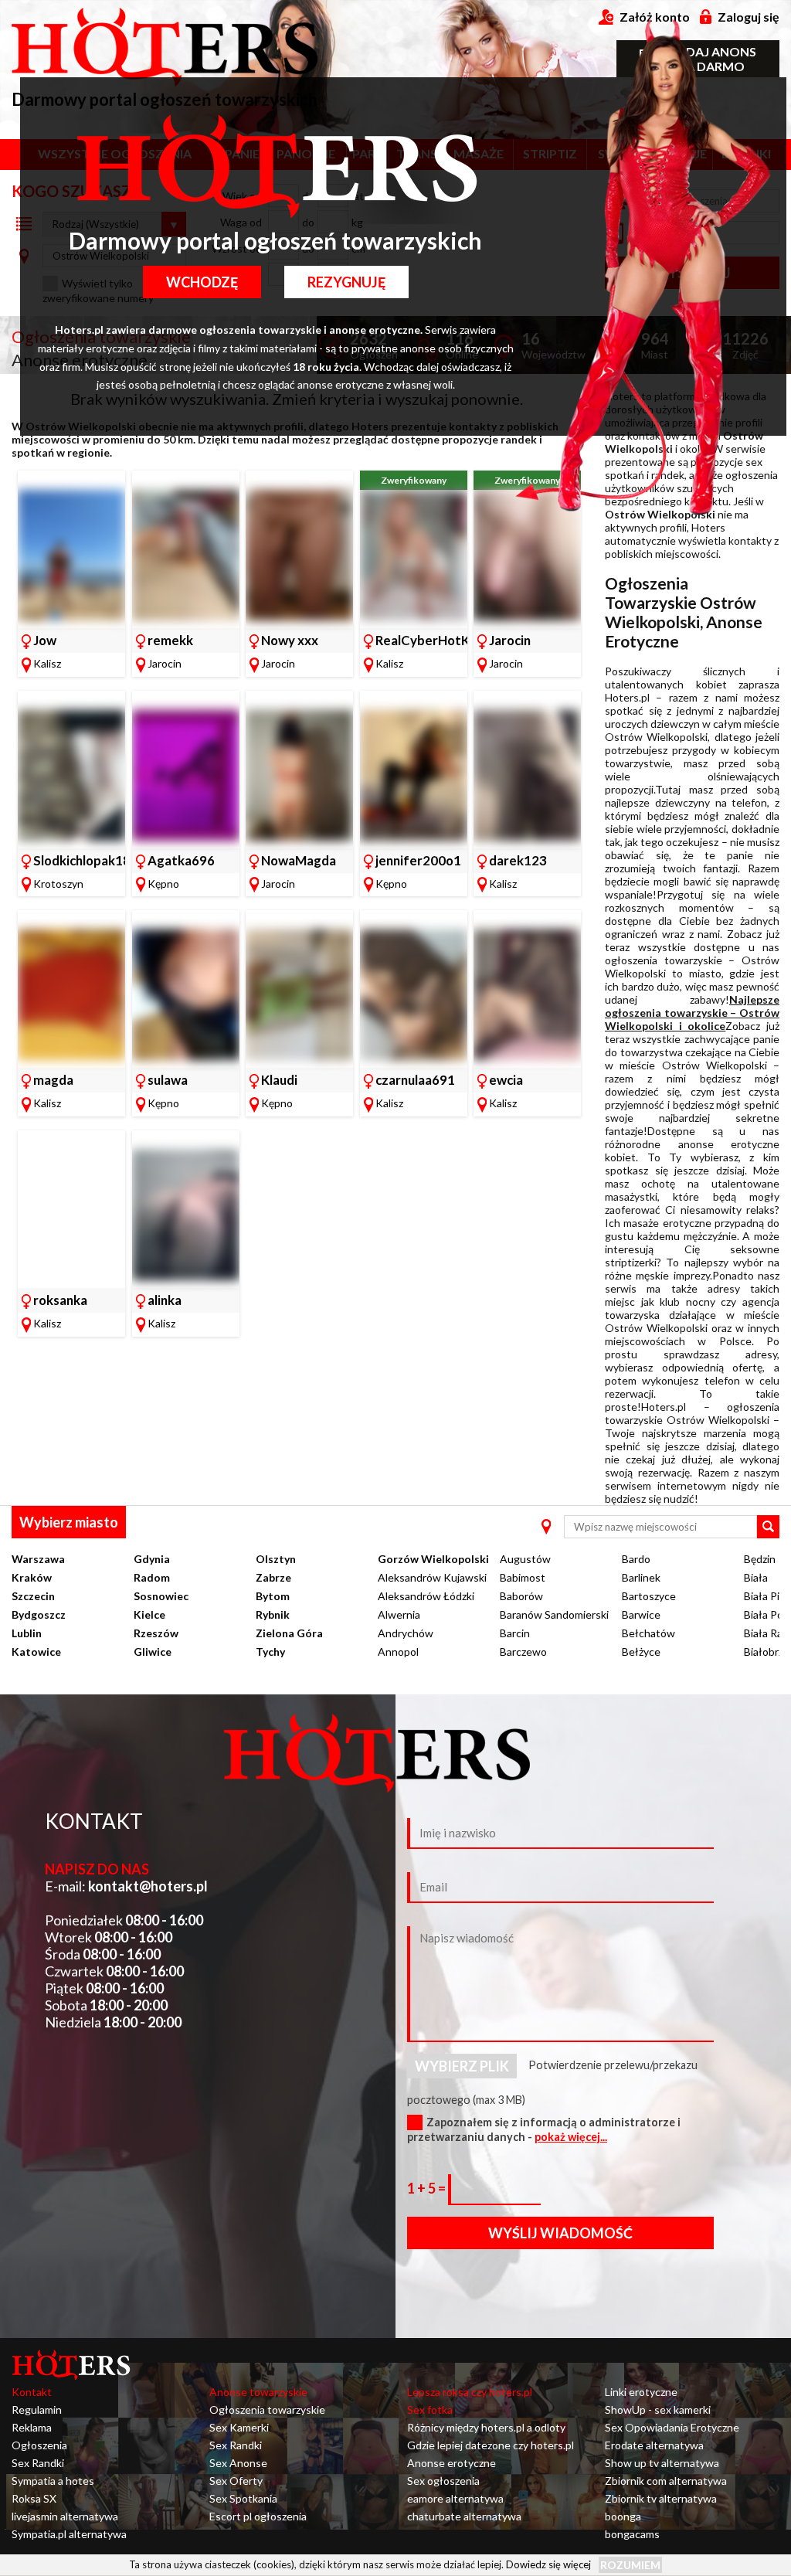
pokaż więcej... (571, 2137)
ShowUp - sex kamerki (658, 2409)
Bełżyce (641, 1652)
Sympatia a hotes (53, 2481)
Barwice (641, 1614)
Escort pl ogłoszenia (258, 2516)
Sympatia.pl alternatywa (69, 2534)
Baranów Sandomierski (554, 1614)
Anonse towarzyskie (258, 2392)
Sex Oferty (236, 2481)
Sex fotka (430, 2409)
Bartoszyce (649, 1596)
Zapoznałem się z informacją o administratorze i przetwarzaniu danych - (544, 2129)
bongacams (632, 2534)
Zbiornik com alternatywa (666, 2481)
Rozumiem (630, 2565)
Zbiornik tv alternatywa (661, 2498)
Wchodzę (202, 282)
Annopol (398, 1652)
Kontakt (32, 2392)
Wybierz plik (462, 2066)
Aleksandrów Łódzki (426, 1596)
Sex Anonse (238, 2463)
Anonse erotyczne (452, 2463)
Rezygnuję (346, 282)
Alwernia (399, 1614)
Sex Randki (38, 2463)
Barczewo (523, 1652)
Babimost (523, 1577)
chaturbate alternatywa (464, 2516)
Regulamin (37, 2409)
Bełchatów (648, 1633)
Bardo (636, 1559)
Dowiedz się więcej (548, 2564)
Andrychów (406, 1633)
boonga (623, 2516)
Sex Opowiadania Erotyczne (672, 2427)
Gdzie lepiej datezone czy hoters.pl (491, 2445)
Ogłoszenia (39, 2445)
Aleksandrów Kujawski (432, 1577)
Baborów (521, 1596)
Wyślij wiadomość (560, 2233)
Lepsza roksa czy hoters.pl (470, 2392)
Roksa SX (34, 2498)
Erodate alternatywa (654, 2445)
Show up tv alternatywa (662, 2463)
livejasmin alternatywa (65, 2516)
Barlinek (641, 1577)
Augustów (525, 1559)
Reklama (32, 2427)
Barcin (515, 1633)
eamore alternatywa (455, 2498)
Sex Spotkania (243, 2498)
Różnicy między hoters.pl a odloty (486, 2427)
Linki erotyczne (641, 2392)
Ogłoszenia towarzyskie (267, 2409)
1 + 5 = (428, 2188)
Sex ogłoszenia (443, 2481)
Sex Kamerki (239, 2427)
